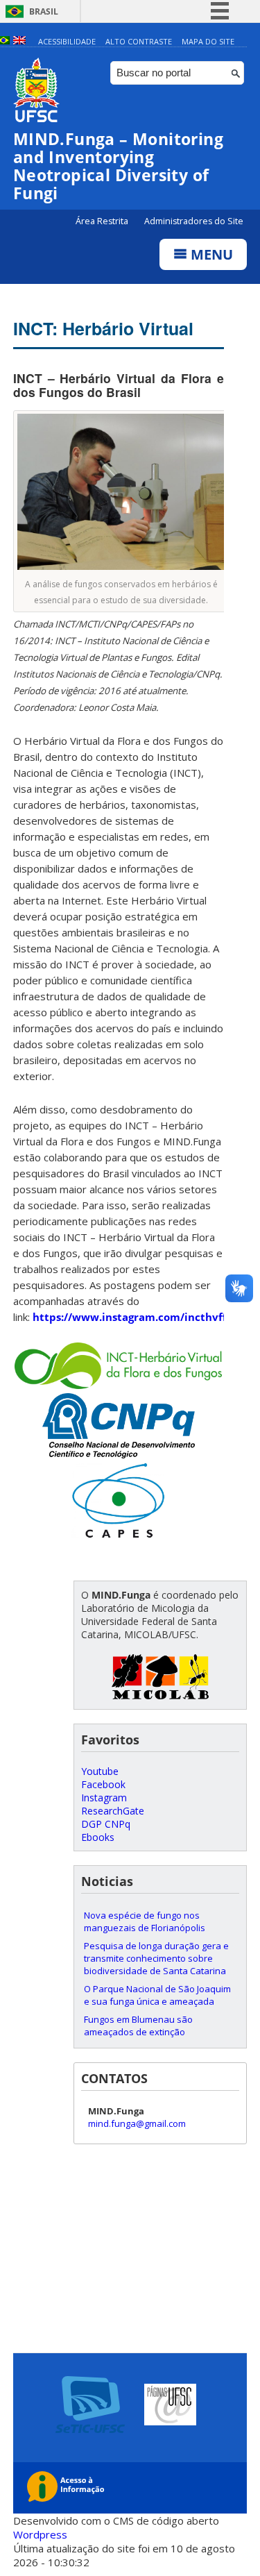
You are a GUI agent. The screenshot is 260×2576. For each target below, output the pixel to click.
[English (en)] (19, 41)
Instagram (104, 1798)
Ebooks (98, 1837)
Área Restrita (103, 221)
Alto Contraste (139, 41)
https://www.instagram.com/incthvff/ (132, 1317)
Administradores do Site (194, 221)
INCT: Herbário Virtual (103, 328)
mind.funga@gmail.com (137, 2123)
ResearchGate (113, 1811)
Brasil (44, 11)
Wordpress (40, 2534)
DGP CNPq (106, 1824)
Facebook (103, 1784)
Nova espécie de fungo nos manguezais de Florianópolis (145, 1921)
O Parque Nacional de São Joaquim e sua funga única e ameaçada (157, 1995)
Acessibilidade (67, 41)
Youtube (100, 1771)
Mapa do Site (208, 41)
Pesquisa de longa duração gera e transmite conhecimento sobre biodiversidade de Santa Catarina (156, 1958)
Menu (210, 254)
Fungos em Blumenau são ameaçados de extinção (138, 2026)
